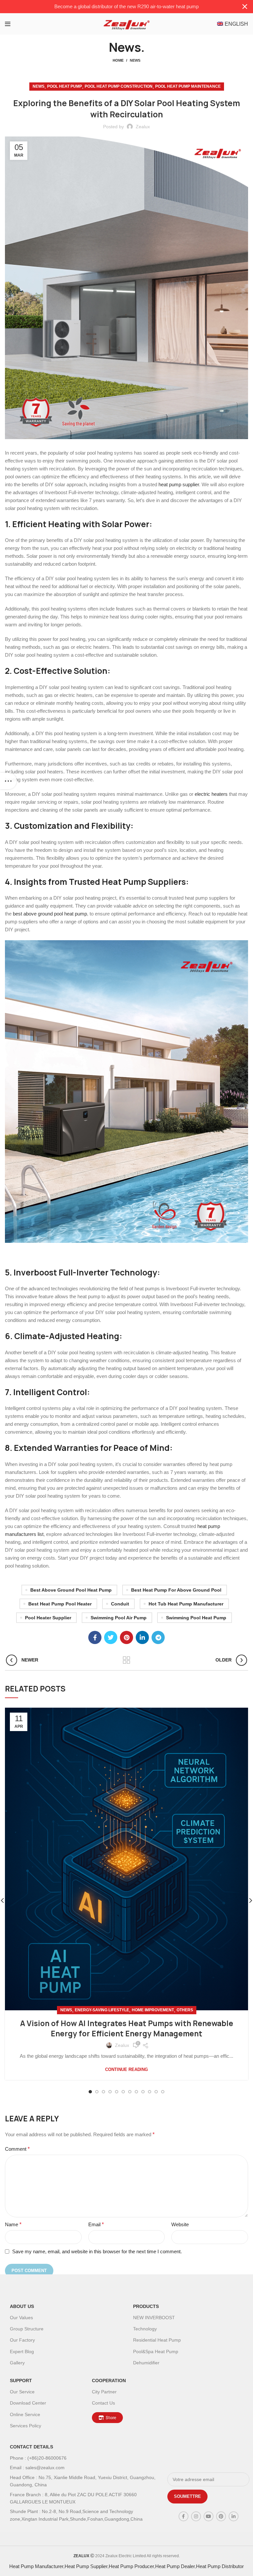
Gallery (17, 2363)
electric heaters (211, 794)
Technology (145, 2329)
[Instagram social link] (196, 2516)
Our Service (22, 2392)
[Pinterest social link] (126, 1637)
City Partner (104, 2392)
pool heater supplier (48, 1618)
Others (185, 2010)
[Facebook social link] (95, 1637)
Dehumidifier (146, 2363)
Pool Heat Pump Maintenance (188, 86)
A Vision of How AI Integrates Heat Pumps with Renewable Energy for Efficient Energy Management (127, 2029)
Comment (17, 2149)
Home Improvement (153, 2010)
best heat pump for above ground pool (176, 1590)
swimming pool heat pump (196, 1618)
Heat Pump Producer (131, 2566)
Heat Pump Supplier (86, 2566)
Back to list (127, 1660)
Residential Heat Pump (157, 2340)
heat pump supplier (179, 484)
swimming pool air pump (119, 1618)
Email (96, 2224)
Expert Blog (22, 2351)
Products (146, 2306)
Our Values (21, 2318)
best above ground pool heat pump (50, 914)
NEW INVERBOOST (154, 2318)
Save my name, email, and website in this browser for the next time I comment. (97, 2251)
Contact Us (103, 2403)
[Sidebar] (8, 781)
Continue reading (126, 2069)
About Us (22, 2306)
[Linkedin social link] (142, 1637)
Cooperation (109, 2381)
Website (180, 2224)
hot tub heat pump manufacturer (186, 1604)
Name (13, 2224)
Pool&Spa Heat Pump (156, 2351)
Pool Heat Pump (65, 86)
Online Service (25, 2414)
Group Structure (27, 2329)
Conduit (120, 1604)
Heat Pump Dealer (175, 2566)
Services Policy (26, 2426)
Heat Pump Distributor (220, 2566)
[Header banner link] (117, 7)
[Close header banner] (245, 7)
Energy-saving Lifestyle (102, 2010)
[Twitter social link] (111, 1637)
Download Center (28, 2403)
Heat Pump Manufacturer (36, 2566)
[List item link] (85, 2458)
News (135, 60)
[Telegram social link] (158, 1637)
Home (118, 60)
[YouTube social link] (209, 2516)
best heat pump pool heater (60, 1604)
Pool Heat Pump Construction (119, 86)
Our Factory (22, 2340)
